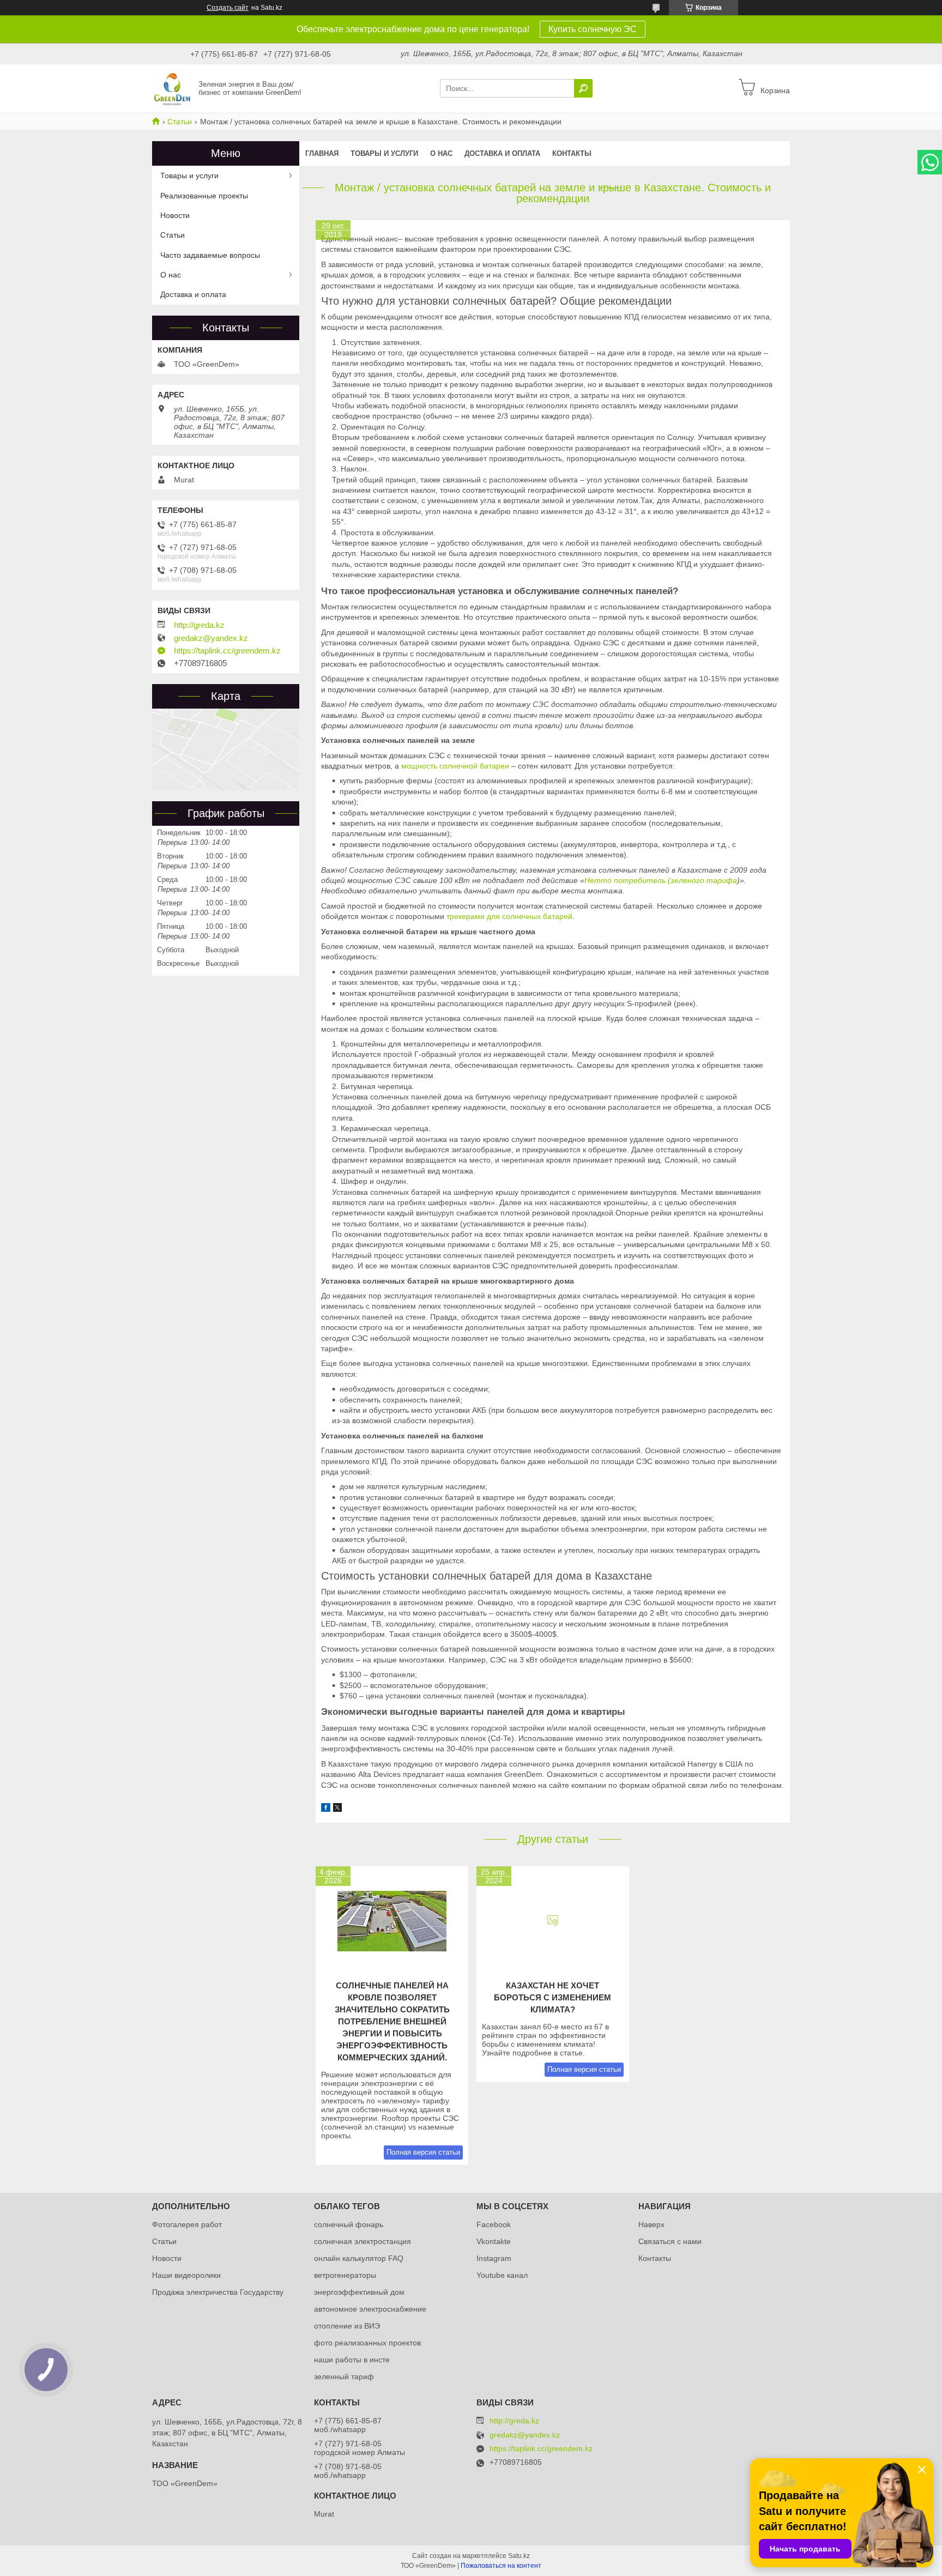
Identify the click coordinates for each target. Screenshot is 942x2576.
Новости (175, 215)
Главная (322, 153)
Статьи (180, 122)
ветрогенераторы (345, 2275)
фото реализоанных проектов (367, 2343)
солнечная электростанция (363, 2241)
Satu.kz (519, 2556)
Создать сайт (228, 8)
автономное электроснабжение (370, 2309)
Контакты (572, 153)
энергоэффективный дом (359, 2292)
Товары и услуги (384, 153)
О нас (441, 153)
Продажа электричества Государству (218, 2292)
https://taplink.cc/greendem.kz (227, 651)
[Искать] (583, 88)
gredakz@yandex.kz (211, 638)
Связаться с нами (670, 2241)
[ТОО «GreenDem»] (172, 88)
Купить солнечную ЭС (593, 29)
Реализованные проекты (204, 196)
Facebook (494, 2224)
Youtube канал (502, 2275)
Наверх (651, 2224)
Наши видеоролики (186, 2275)
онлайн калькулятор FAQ (359, 2258)
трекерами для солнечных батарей (509, 916)
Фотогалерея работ (187, 2224)
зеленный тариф (344, 2377)
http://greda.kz (199, 625)
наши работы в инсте (352, 2360)
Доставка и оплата (502, 153)
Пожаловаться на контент (501, 2566)
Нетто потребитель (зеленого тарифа (661, 880)
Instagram (494, 2258)
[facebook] (326, 1809)
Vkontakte (494, 2241)
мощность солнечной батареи (455, 766)
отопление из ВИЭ (347, 2326)
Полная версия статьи (423, 2152)
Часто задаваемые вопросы (210, 255)
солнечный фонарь (349, 2224)
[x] (337, 1809)
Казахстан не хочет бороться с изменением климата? (552, 1997)
